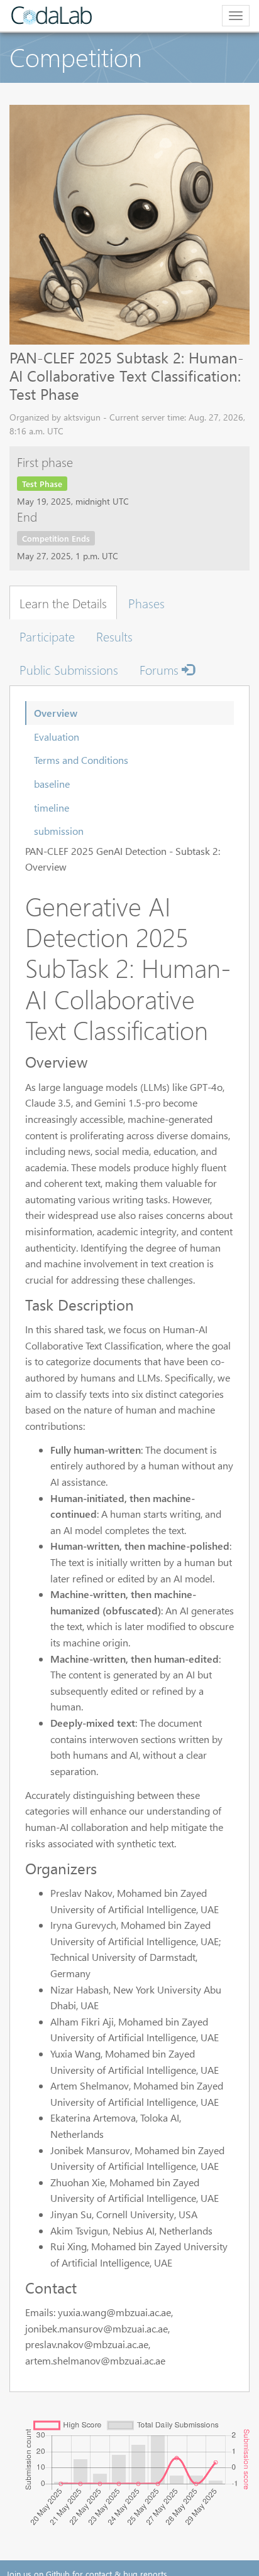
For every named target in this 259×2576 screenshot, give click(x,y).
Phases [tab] (146, 603)
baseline (52, 784)
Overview (56, 713)
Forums (161, 669)
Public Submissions (69, 669)
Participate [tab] (47, 636)
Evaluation (57, 737)
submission (59, 831)
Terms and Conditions (81, 760)
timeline (52, 808)
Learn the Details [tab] (63, 603)
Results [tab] (114, 636)
